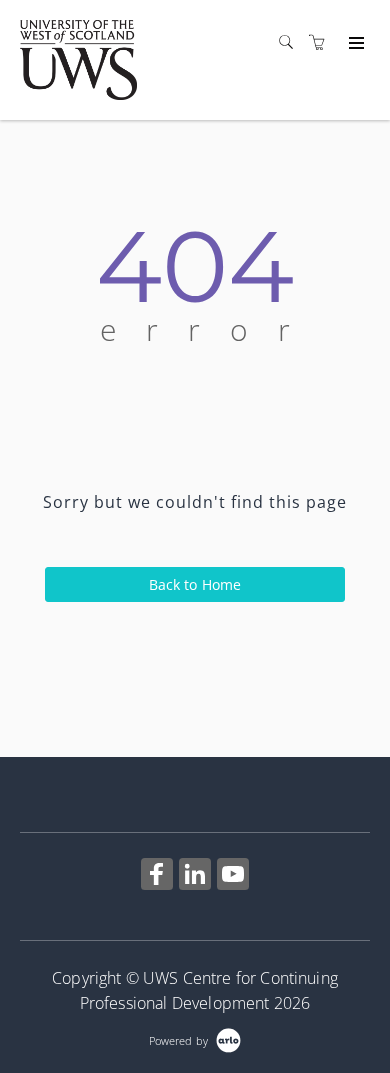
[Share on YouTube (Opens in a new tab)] (233, 876)
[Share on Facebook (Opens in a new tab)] (157, 876)
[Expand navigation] (354, 44)
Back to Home (195, 584)
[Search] (291, 42)
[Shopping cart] (322, 42)
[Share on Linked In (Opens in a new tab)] (195, 876)
